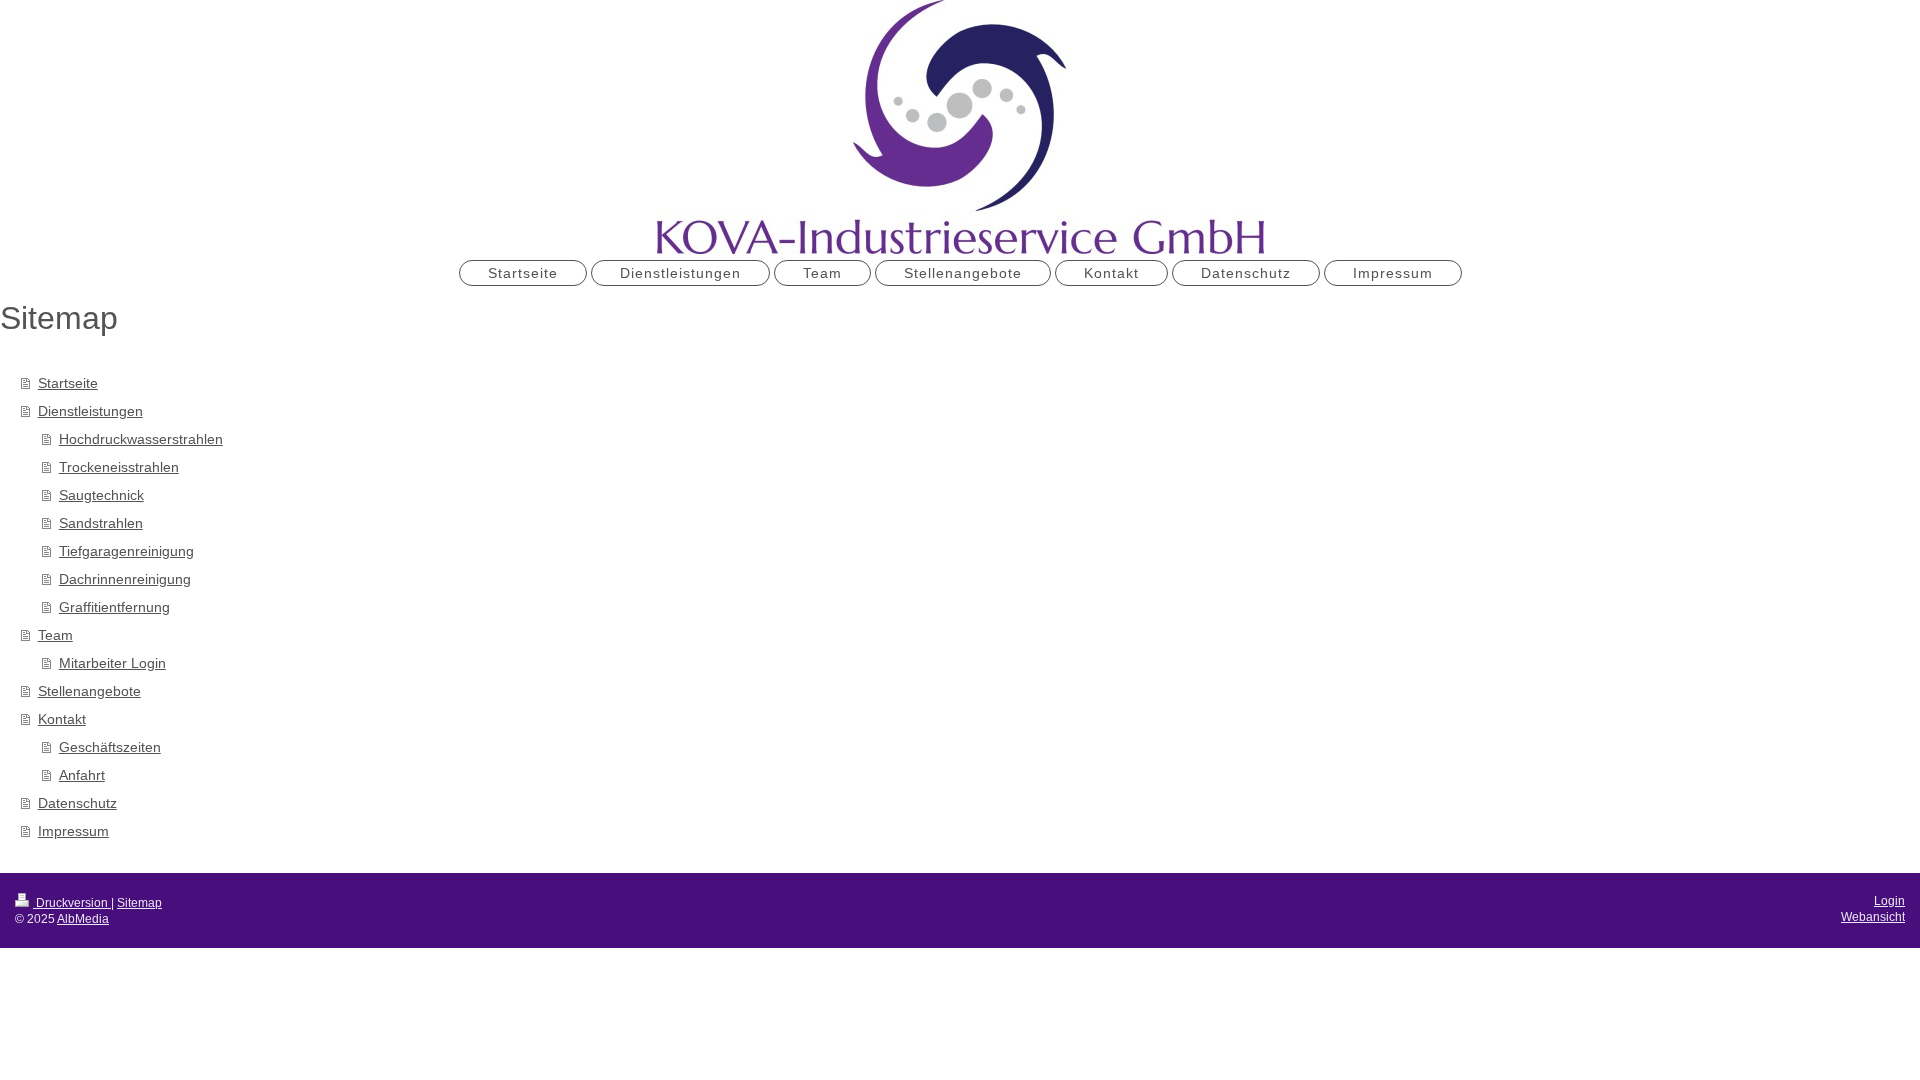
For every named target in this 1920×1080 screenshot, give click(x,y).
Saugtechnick (101, 495)
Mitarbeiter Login (112, 663)
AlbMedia (83, 919)
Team (55, 635)
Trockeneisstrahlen (119, 467)
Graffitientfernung (114, 607)
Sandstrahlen (101, 523)
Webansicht (1873, 917)
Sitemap (139, 903)
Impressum (73, 831)
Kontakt (62, 719)
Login (1889, 901)
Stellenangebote (89, 691)
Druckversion (72, 903)
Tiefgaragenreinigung (126, 551)
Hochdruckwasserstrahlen (141, 439)
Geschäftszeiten (110, 747)
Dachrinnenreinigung (125, 579)
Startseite (68, 383)
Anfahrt (82, 775)
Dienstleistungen (90, 411)
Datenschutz (77, 803)
